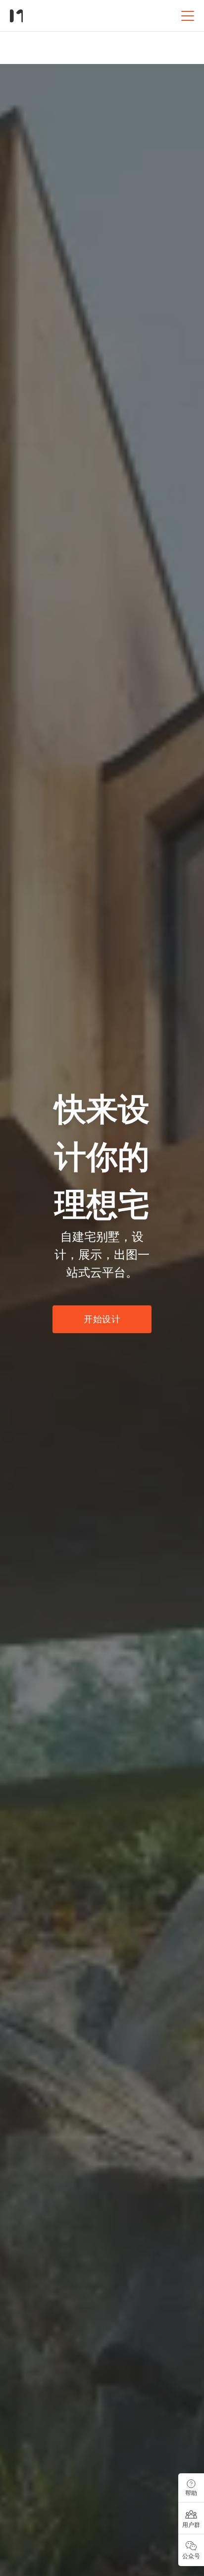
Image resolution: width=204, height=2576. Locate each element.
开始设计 (102, 1319)
